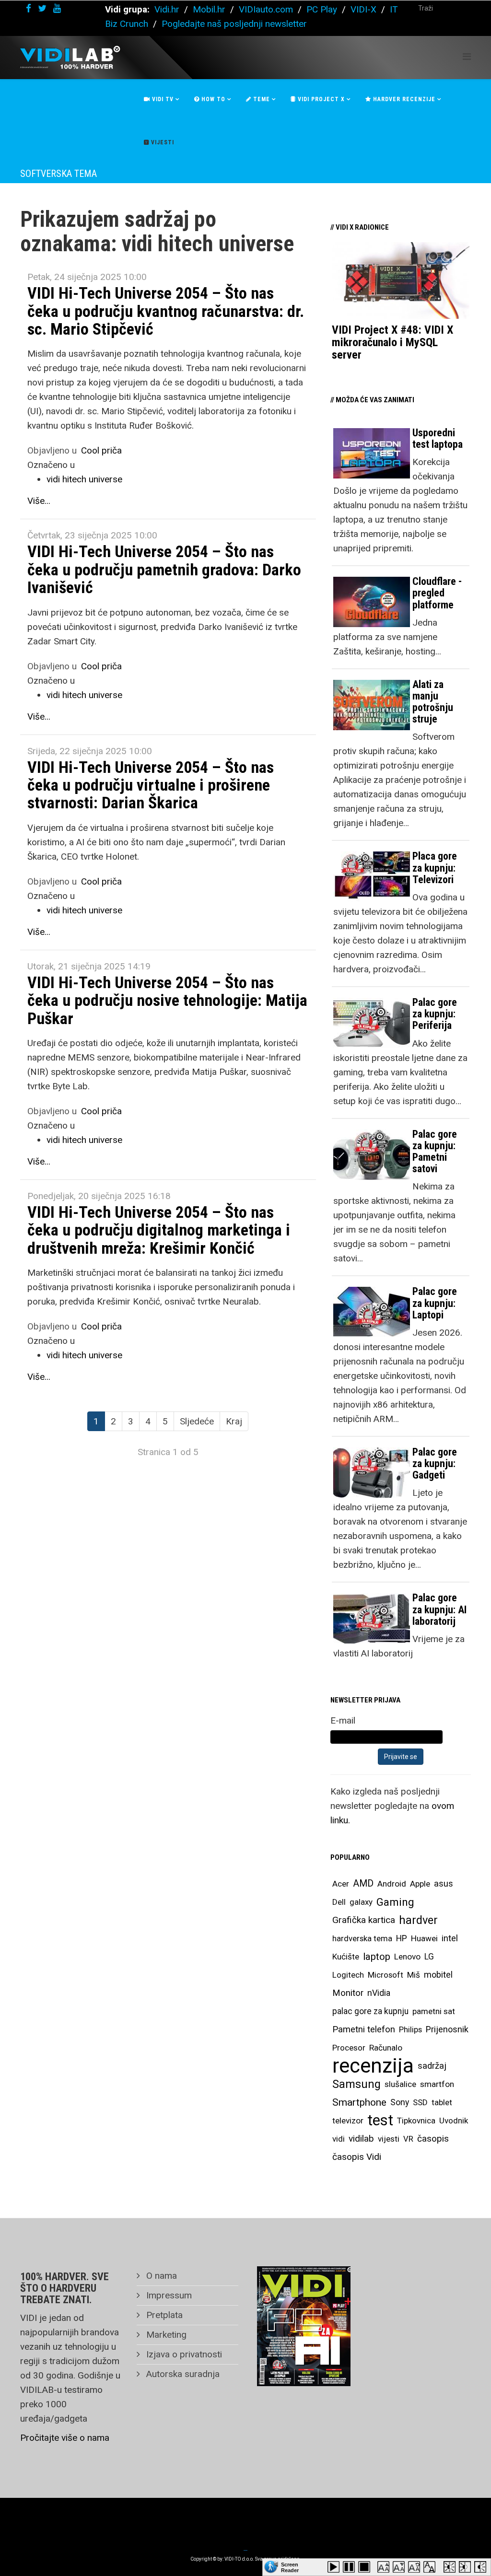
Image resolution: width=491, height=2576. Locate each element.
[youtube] (57, 8)
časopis (433, 2139)
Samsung (357, 2084)
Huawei (424, 1938)
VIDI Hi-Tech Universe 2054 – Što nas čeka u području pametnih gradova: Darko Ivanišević (164, 569)
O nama (160, 2276)
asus (444, 1883)
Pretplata (163, 2315)
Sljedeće (197, 1421)
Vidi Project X (320, 99)
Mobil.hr (209, 9)
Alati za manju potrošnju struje (433, 702)
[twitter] (42, 8)
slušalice (400, 2084)
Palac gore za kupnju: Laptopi (435, 1303)
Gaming (395, 1902)
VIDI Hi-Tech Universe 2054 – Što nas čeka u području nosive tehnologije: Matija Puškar (167, 1000)
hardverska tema (362, 1938)
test (380, 2120)
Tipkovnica (416, 2121)
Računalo (386, 2048)
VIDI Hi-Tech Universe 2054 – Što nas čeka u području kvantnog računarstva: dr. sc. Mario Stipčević (166, 311)
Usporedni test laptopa (438, 438)
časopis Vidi (357, 2157)
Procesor (349, 2048)
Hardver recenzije (403, 99)
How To (212, 99)
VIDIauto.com (266, 9)
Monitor (348, 1993)
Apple (420, 1884)
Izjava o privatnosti (183, 2354)
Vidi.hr (168, 9)
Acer (341, 1884)
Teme (261, 99)
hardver (418, 1920)
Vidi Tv (162, 99)
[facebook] (29, 8)
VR (408, 2139)
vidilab (361, 2139)
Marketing (165, 2335)
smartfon (437, 2084)
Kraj (234, 1421)
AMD (363, 1883)
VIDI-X (365, 9)
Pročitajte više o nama (65, 2438)
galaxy (361, 1902)
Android (392, 1884)
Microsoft (386, 1975)
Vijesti (162, 142)
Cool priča (101, 450)
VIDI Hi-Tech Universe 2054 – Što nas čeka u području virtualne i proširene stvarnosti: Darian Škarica (151, 785)
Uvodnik (454, 2121)
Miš (414, 1975)
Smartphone (359, 2102)
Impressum (168, 2295)
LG (429, 1957)
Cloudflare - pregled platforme (437, 593)
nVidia (379, 1993)
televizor (348, 2121)
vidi (339, 2139)
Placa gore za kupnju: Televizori (435, 868)
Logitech (348, 1975)
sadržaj (432, 2066)
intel (450, 1938)
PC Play (322, 9)
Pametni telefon (364, 2029)
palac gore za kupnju (370, 2011)
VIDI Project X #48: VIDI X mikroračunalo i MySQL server (392, 343)
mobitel (438, 1975)
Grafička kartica (364, 1920)
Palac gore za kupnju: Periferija (435, 1014)
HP (402, 1938)
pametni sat (434, 2011)
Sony (400, 2102)
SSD (420, 2102)
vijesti (389, 2139)
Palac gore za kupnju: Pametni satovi (435, 1152)
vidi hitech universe (84, 479)
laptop (377, 1957)
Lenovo (407, 1957)
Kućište (346, 1957)
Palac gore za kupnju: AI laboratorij (439, 1609)
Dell (339, 1902)
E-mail (343, 1720)
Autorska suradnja (182, 2374)
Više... (39, 501)
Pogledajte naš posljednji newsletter (234, 24)
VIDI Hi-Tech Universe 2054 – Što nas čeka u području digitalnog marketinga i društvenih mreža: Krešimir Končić (159, 1230)
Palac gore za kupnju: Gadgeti (435, 1463)
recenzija (373, 2066)
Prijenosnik (447, 2029)
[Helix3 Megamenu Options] (467, 57)
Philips (410, 2029)
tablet (442, 2102)
